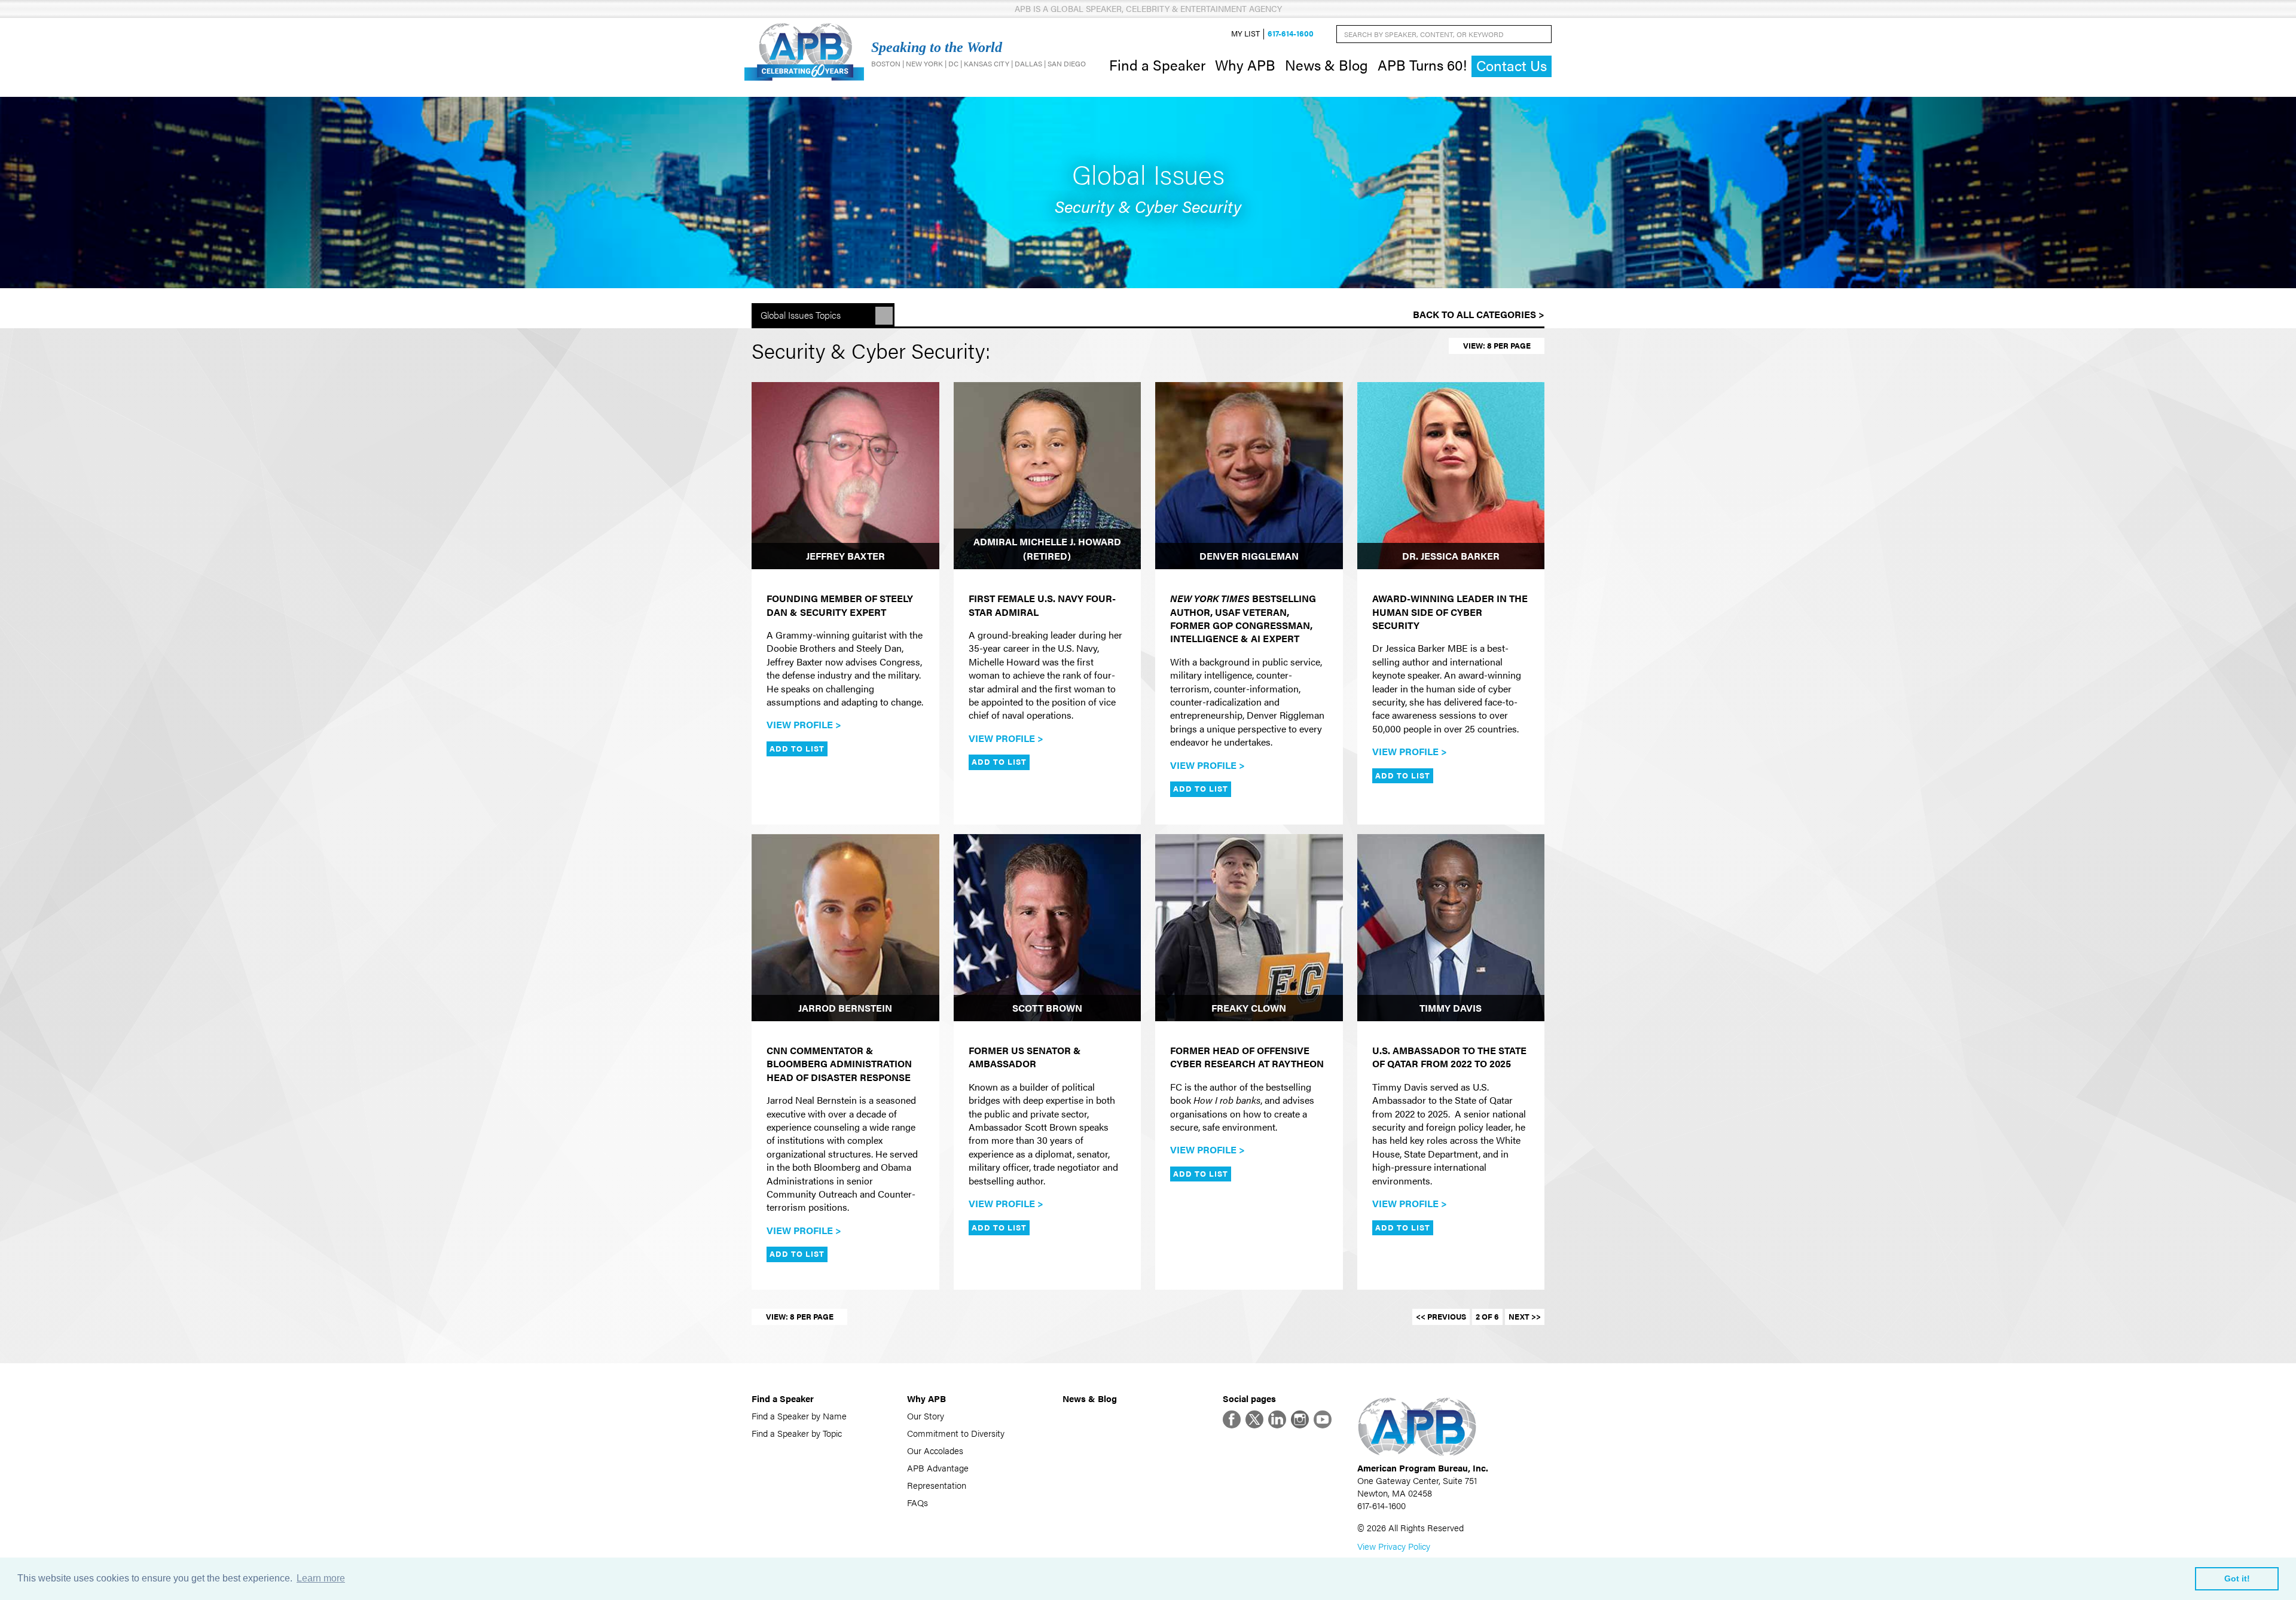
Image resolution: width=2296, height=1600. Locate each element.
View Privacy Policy (1394, 1546)
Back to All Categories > (1479, 314)
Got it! (2237, 1578)
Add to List (797, 749)
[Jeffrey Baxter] (845, 476)
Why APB (1245, 65)
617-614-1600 (1291, 34)
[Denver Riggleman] (1249, 476)
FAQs (918, 1502)
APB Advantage (938, 1468)
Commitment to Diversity (956, 1433)
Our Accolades (935, 1450)
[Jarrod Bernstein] (845, 928)
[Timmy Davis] (1451, 928)
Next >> (1525, 1317)
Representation (937, 1485)
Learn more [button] (321, 1578)
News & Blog (1326, 65)
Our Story (926, 1416)
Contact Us (1512, 65)
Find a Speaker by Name (799, 1416)
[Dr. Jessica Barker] (1451, 476)
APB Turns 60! (1422, 65)
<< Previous (1441, 1317)
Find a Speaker (1157, 65)
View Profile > (804, 724)
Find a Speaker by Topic (797, 1433)
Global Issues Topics (801, 315)
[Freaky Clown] (1249, 928)
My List (1245, 34)
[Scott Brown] (1048, 928)
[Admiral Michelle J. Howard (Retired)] (1048, 476)
